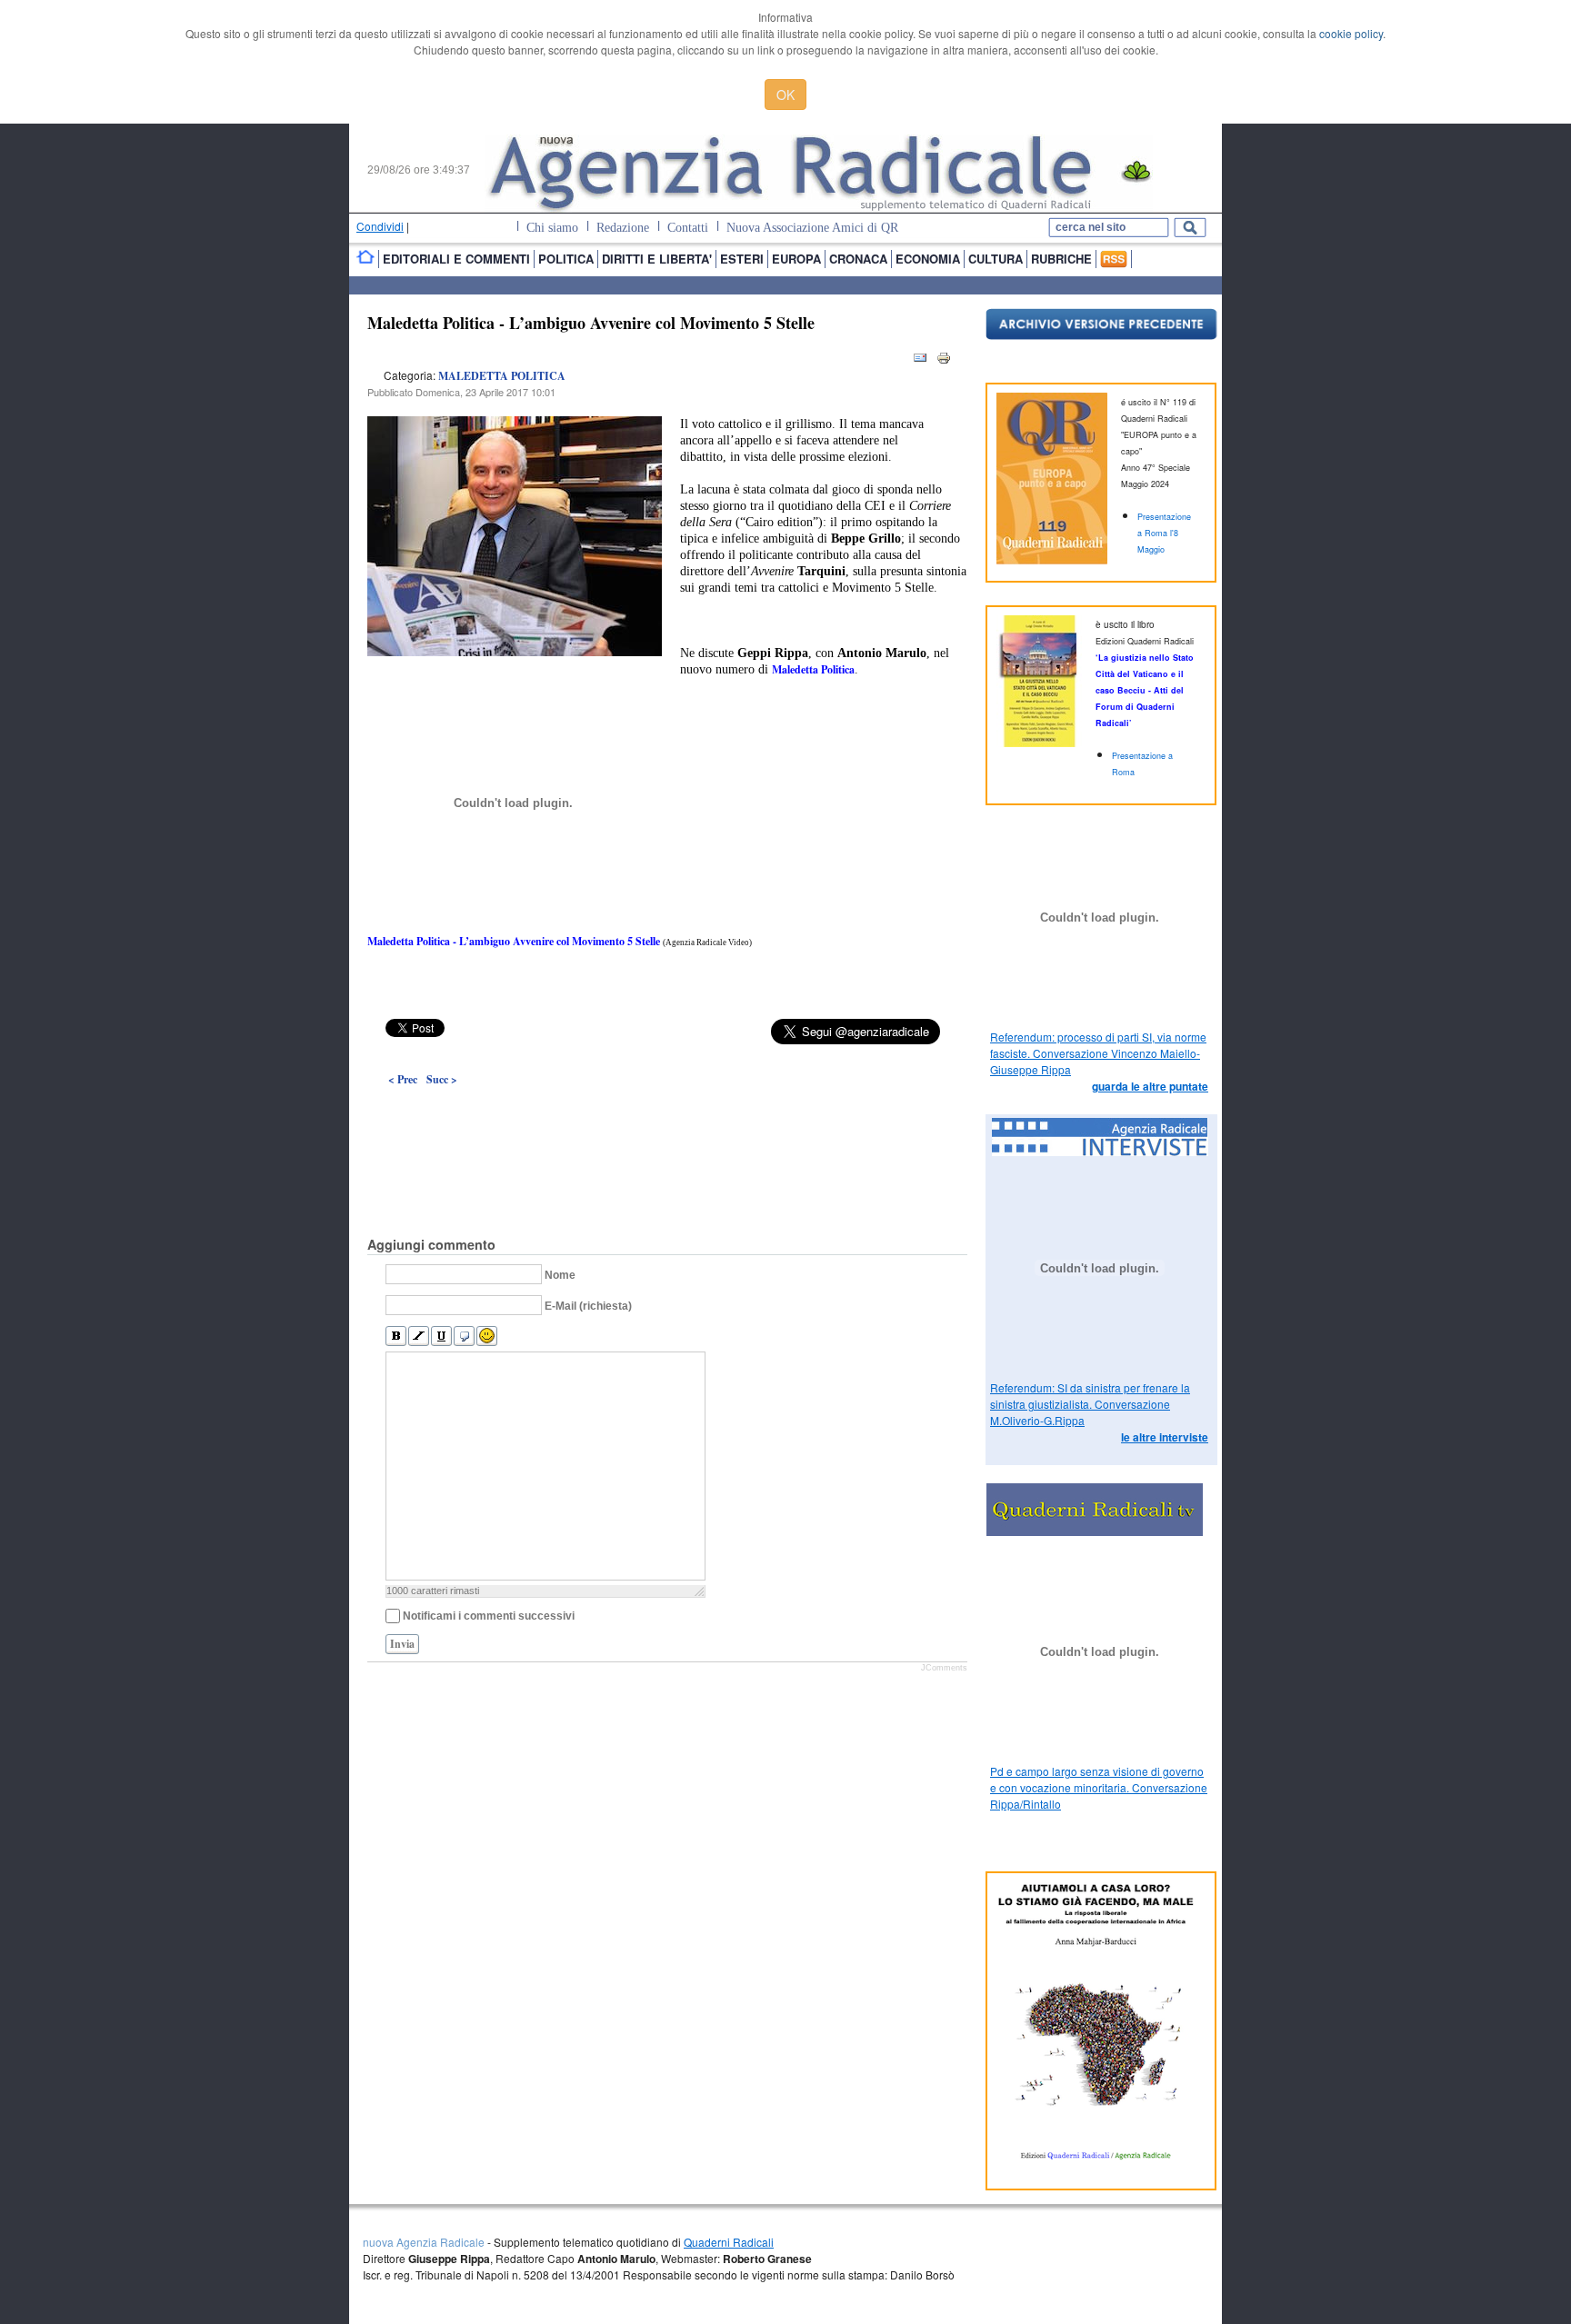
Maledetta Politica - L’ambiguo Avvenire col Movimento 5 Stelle (591, 323)
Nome (560, 1275)
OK (785, 95)
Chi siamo (552, 228)
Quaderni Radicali (729, 2242)
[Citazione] (464, 1337)
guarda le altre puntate (1150, 1086)
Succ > (442, 1079)
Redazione (623, 228)
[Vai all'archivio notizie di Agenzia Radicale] (1101, 335)
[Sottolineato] (441, 1337)
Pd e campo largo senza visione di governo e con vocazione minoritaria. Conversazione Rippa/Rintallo (1099, 1787)
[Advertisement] (667, 1120)
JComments (944, 1668)
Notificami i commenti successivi (489, 1616)
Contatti (688, 228)
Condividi (380, 226)
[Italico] (419, 1337)
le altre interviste (1165, 1437)
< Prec (403, 1079)
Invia (402, 1644)
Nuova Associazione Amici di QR (812, 228)
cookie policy (1351, 33)
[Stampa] (944, 361)
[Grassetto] (396, 1337)
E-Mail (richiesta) (588, 1306)
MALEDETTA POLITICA (502, 376)
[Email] (920, 361)
